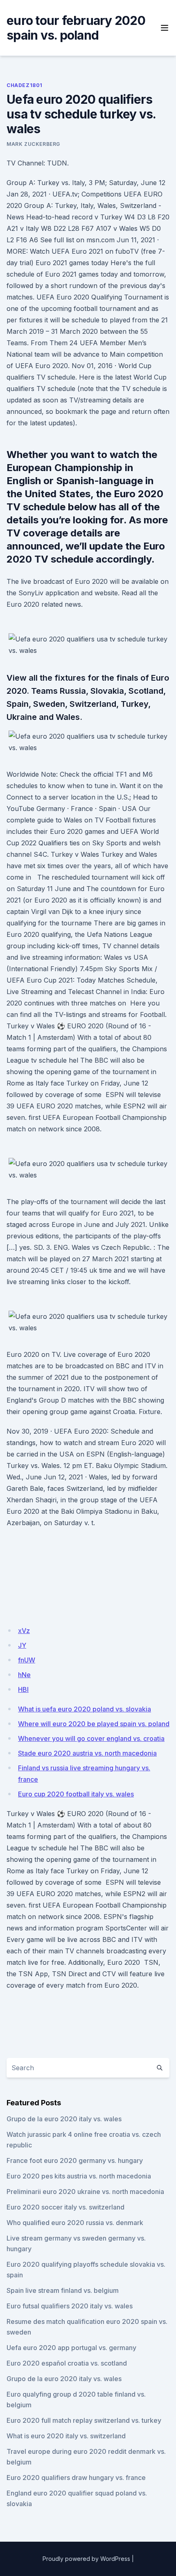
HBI (23, 1689)
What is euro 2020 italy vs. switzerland (66, 2436)
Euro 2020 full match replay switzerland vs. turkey (84, 2420)
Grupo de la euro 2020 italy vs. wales (64, 2119)
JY (22, 1645)
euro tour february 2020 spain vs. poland (76, 28)
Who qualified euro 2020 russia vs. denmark (75, 2223)
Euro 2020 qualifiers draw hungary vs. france (76, 2478)
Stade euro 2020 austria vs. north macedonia (87, 1753)
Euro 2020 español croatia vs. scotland (67, 2363)
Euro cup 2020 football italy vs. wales (76, 1794)
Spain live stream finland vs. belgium (63, 2290)
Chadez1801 (25, 85)
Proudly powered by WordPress (86, 2559)
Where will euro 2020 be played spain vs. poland (94, 1724)
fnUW (27, 1660)
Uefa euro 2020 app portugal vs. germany (71, 2348)
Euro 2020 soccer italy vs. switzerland (65, 2207)
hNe (24, 1675)
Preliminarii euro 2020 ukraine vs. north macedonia (85, 2192)
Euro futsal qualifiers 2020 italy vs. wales (70, 2306)
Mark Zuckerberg (33, 144)
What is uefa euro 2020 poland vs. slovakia (85, 1709)
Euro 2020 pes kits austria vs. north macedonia (79, 2176)
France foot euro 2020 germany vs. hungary (75, 2160)
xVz (24, 1631)
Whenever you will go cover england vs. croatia (91, 1738)
